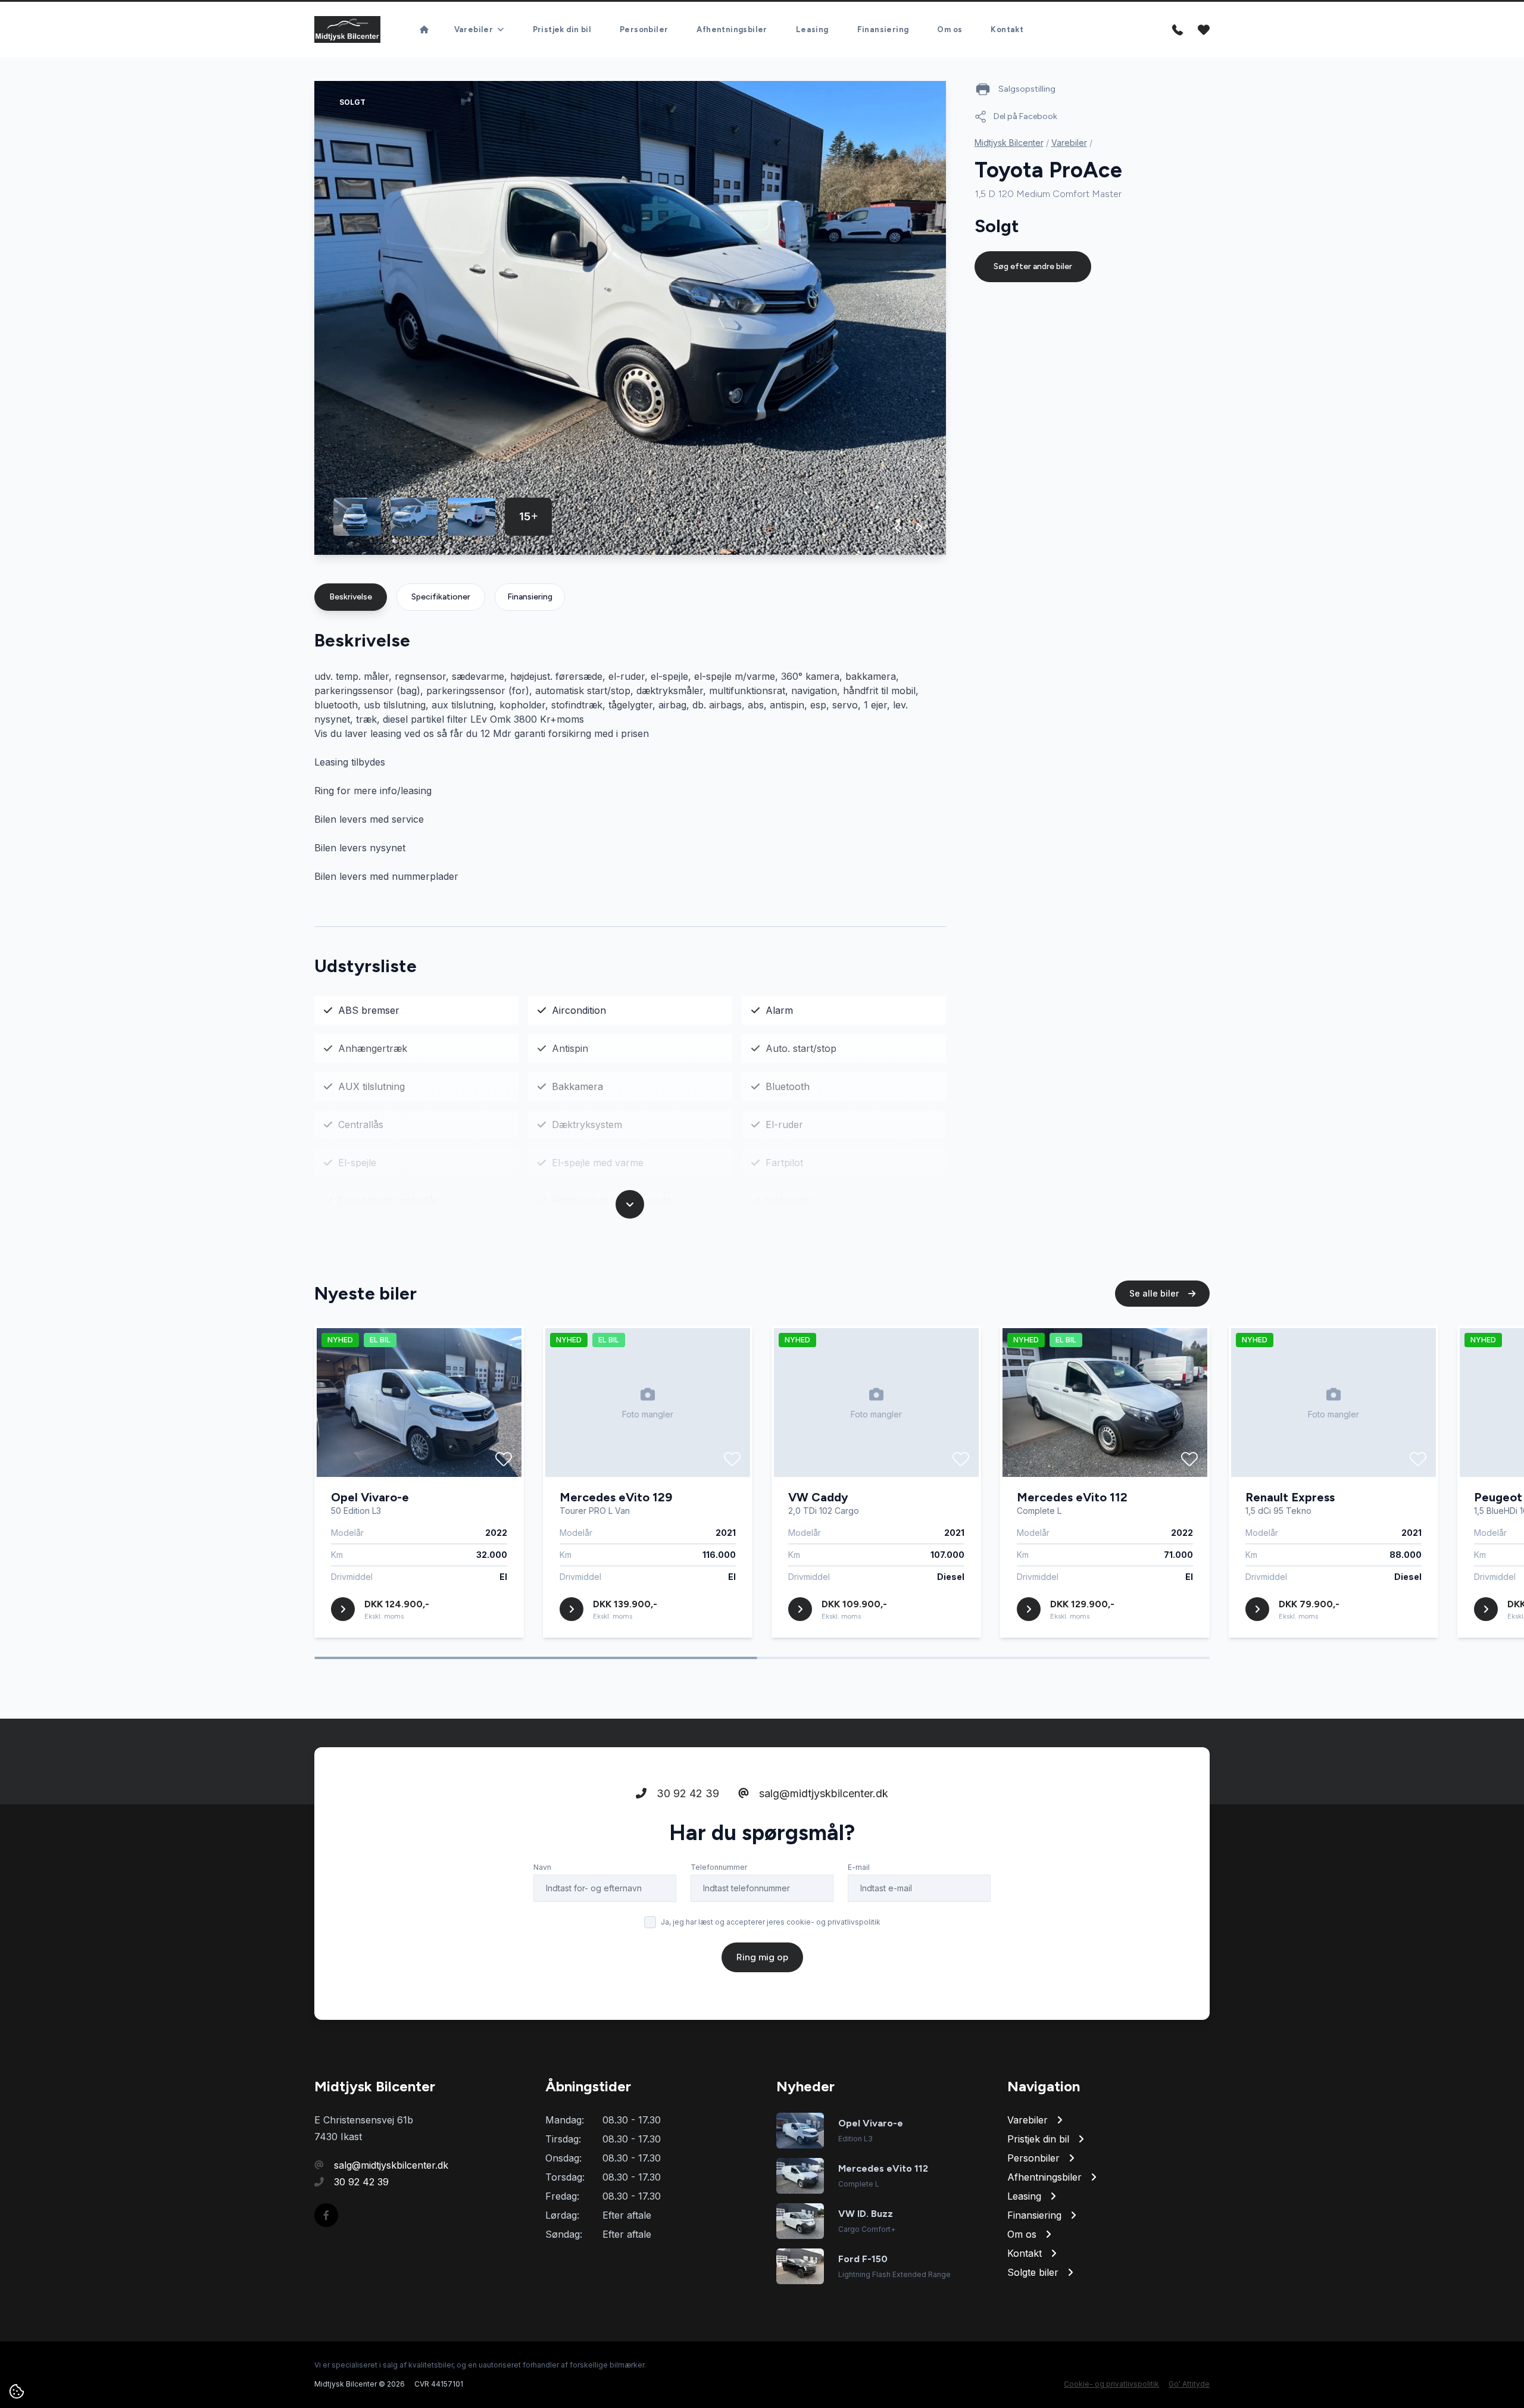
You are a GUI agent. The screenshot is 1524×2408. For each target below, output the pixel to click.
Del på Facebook (1025, 116)
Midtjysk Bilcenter (1009, 143)
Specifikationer (441, 597)
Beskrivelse (351, 597)
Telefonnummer (719, 1867)
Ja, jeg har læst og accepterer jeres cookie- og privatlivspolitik (771, 1922)
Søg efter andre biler (1033, 266)
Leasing (812, 29)
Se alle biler (1155, 1293)
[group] (630, 318)
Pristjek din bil (562, 29)
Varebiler (1069, 143)
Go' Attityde (1189, 2384)
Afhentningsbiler (732, 29)
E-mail (859, 1867)
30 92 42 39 (686, 1793)
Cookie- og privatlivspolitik (1111, 2384)
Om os (950, 29)
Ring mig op (762, 1957)
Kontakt (1007, 29)
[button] (898, 527)
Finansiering (883, 29)
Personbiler (644, 29)
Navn (542, 1867)
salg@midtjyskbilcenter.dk (822, 1793)
